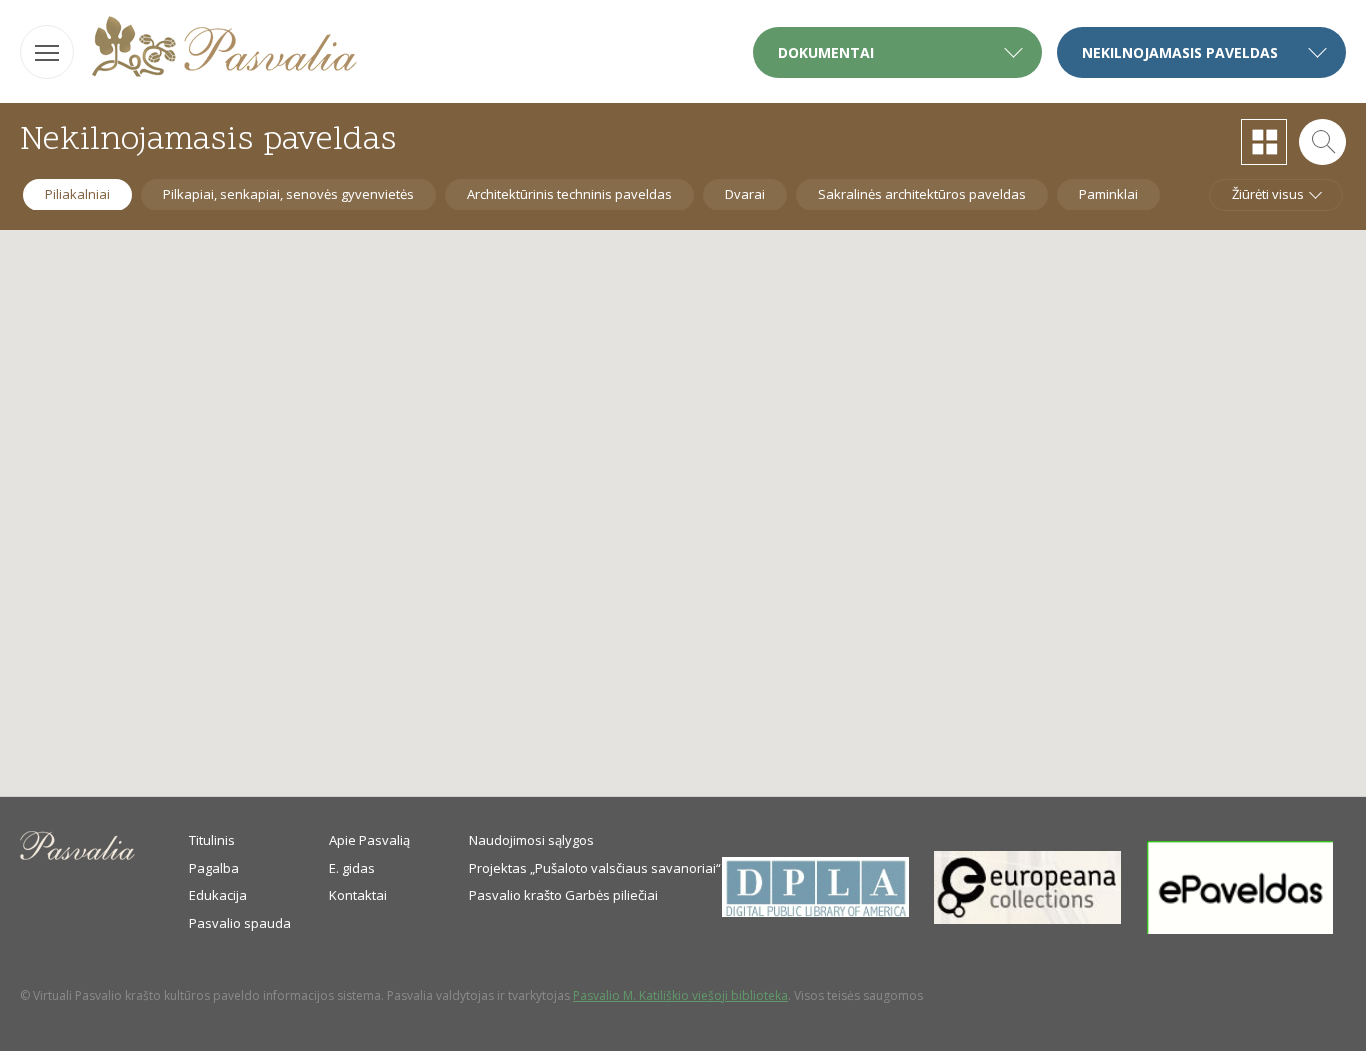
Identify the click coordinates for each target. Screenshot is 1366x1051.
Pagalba (214, 868)
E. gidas (352, 868)
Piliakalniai (77, 194)
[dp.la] (815, 912)
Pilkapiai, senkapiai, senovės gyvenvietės (288, 194)
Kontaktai (358, 895)
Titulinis (212, 840)
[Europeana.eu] (1027, 919)
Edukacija (218, 895)
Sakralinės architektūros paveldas (922, 194)
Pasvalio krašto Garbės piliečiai (563, 895)
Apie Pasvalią (369, 840)
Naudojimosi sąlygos (531, 840)
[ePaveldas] (1240, 929)
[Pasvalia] (224, 49)
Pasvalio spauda (240, 923)
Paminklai (1108, 194)
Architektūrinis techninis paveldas (569, 194)
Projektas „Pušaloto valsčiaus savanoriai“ (595, 868)
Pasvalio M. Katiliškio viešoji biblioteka (680, 995)
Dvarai (745, 194)
